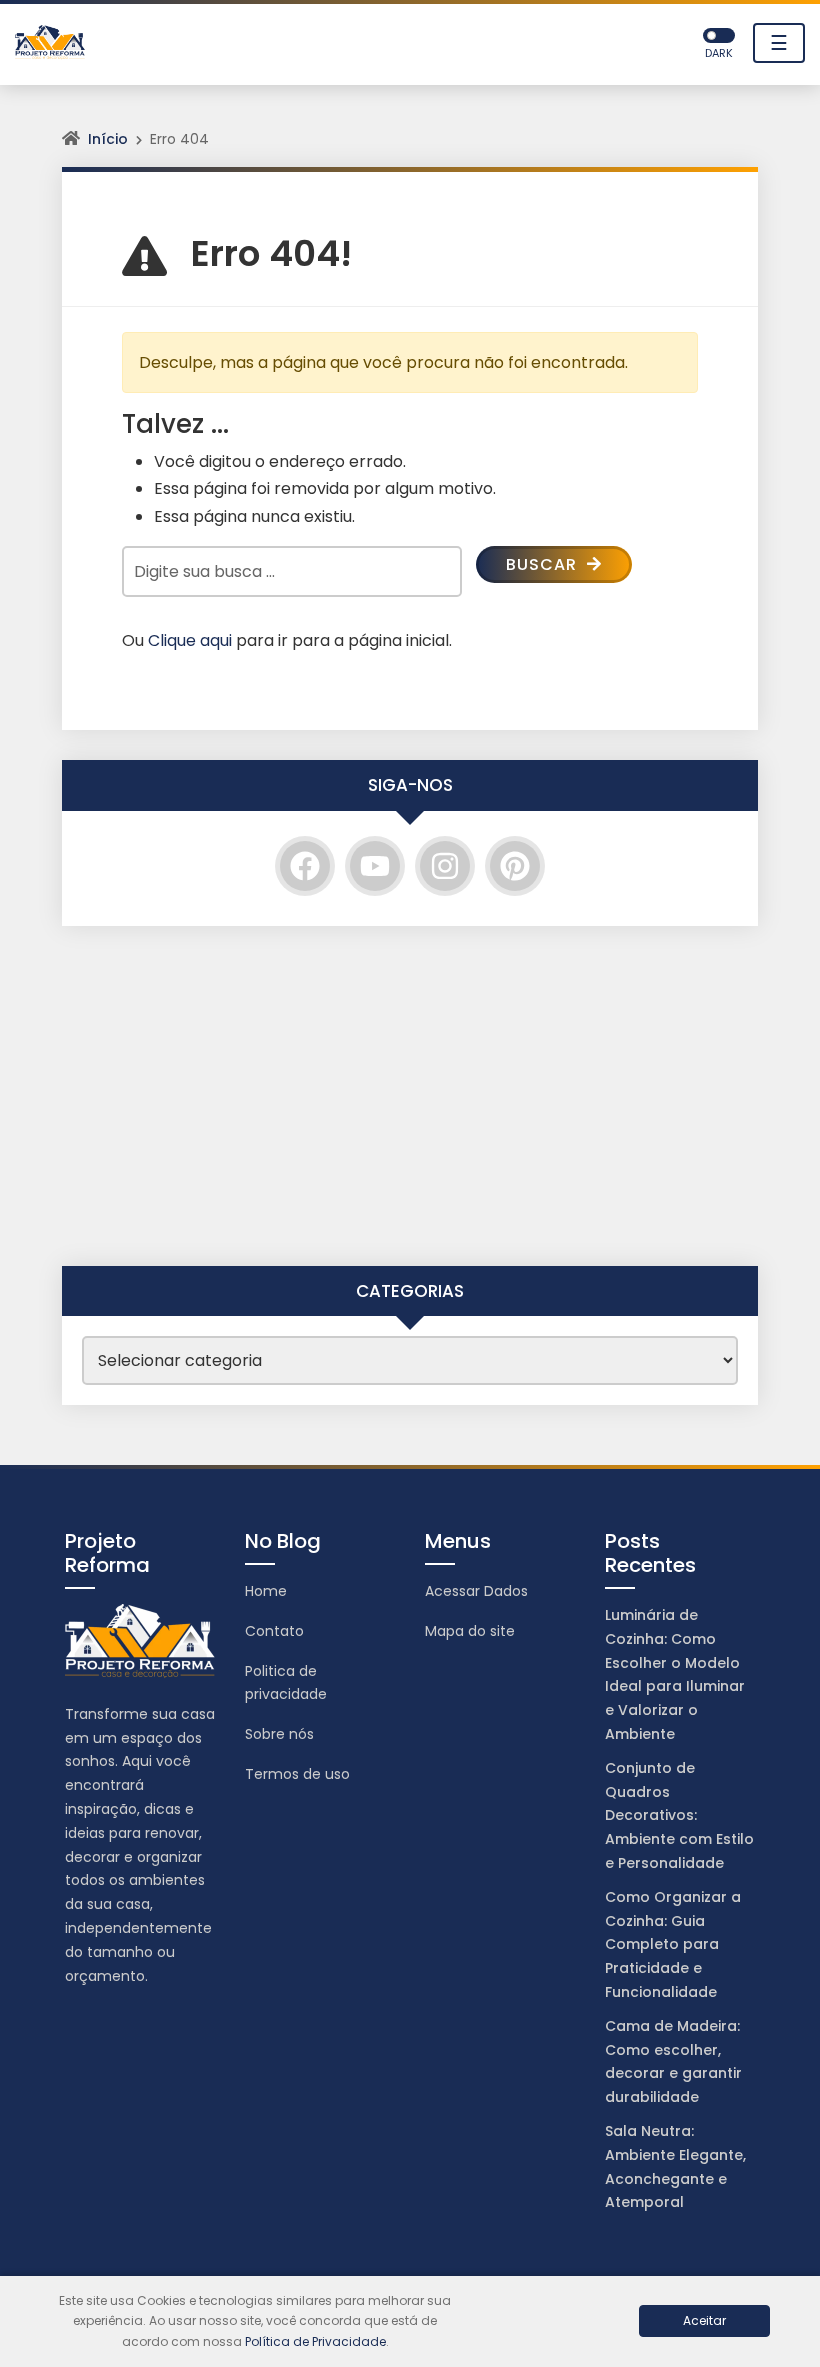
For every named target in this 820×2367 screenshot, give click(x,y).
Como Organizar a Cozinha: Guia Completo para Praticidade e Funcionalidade (673, 1944)
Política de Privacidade (315, 2341)
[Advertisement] (410, 1096)
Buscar (544, 564)
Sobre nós (279, 1734)
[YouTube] (375, 866)
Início (108, 139)
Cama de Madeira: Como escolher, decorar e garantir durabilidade (673, 2061)
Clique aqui (190, 640)
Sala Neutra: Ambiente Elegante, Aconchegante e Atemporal (675, 2166)
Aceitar (704, 2320)
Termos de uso (297, 1774)
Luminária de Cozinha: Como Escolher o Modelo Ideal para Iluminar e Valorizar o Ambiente (675, 1674)
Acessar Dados (476, 1591)
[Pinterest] (515, 866)
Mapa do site (470, 1631)
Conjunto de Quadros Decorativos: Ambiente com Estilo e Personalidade (679, 1815)
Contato (274, 1631)
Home (266, 1591)
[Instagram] (445, 866)
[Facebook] (305, 866)
